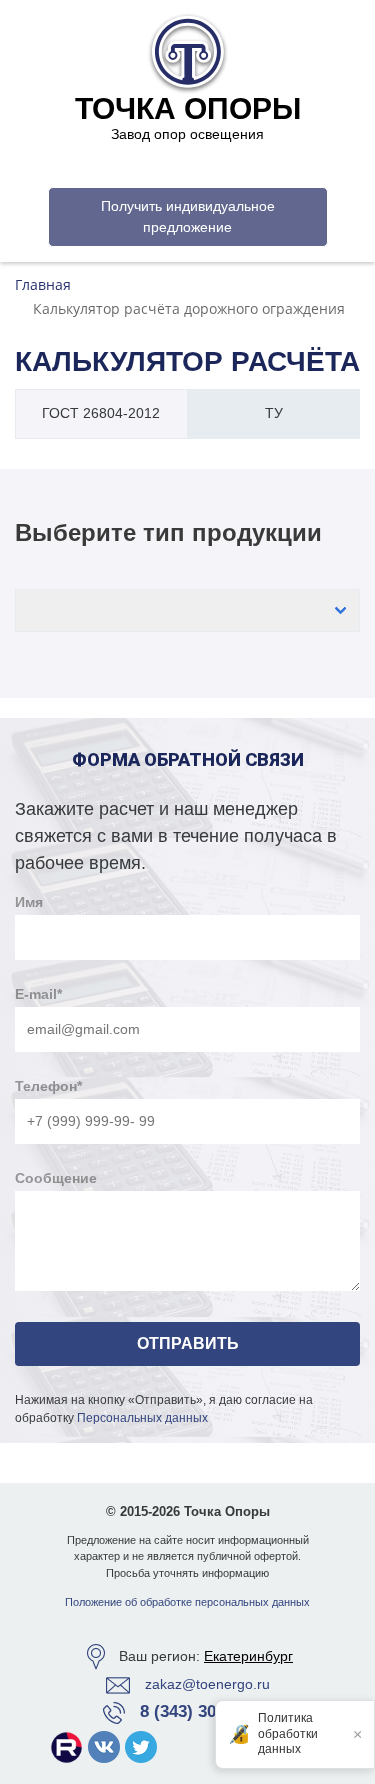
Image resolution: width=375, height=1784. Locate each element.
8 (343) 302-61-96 (206, 1711)
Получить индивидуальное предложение (188, 216)
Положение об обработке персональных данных (187, 1602)
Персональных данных (142, 1418)
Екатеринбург (248, 1656)
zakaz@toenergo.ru (207, 1684)
